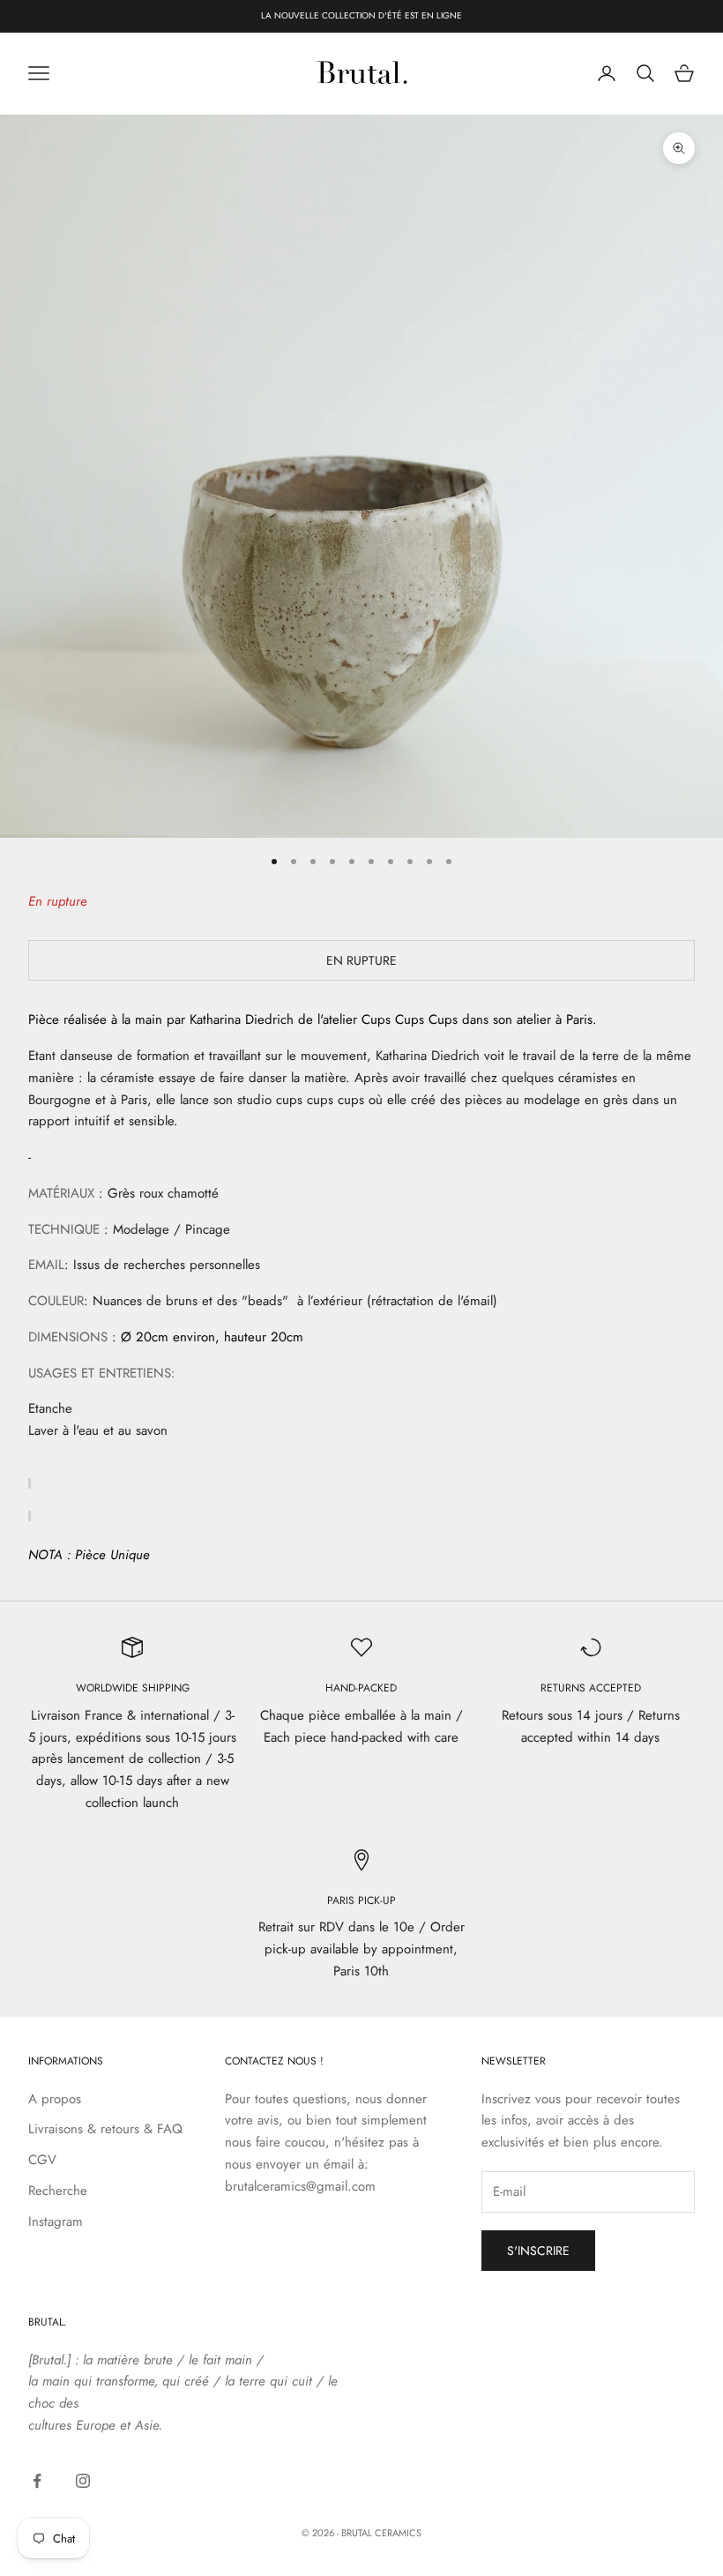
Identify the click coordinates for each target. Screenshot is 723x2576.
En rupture (361, 960)
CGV (42, 2160)
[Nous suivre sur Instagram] (83, 2481)
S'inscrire (538, 2251)
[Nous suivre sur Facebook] (37, 2481)
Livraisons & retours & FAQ (105, 2129)
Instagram (56, 2221)
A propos (55, 2099)
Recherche (58, 2191)
